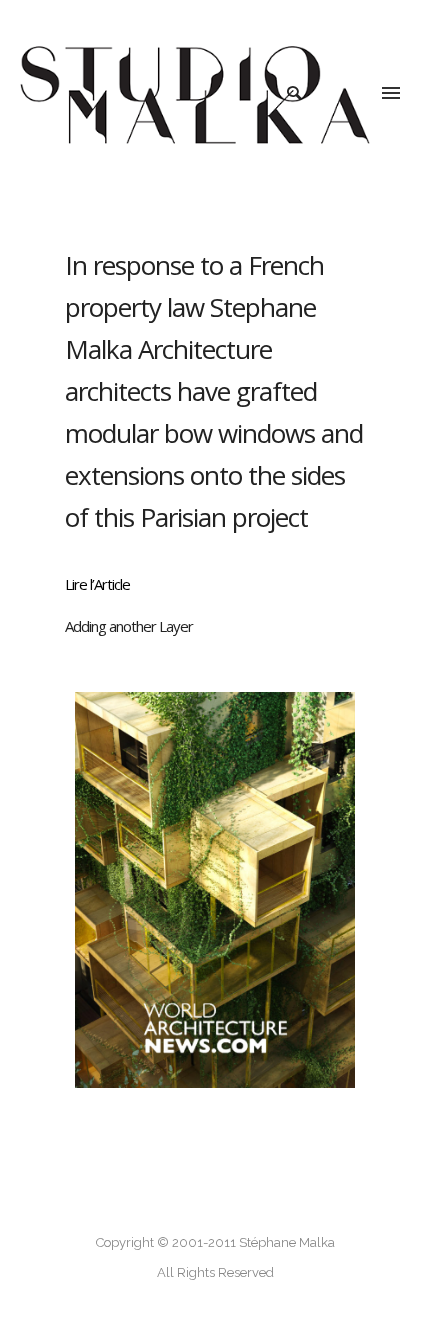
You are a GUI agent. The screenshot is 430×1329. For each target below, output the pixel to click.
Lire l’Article (97, 584)
